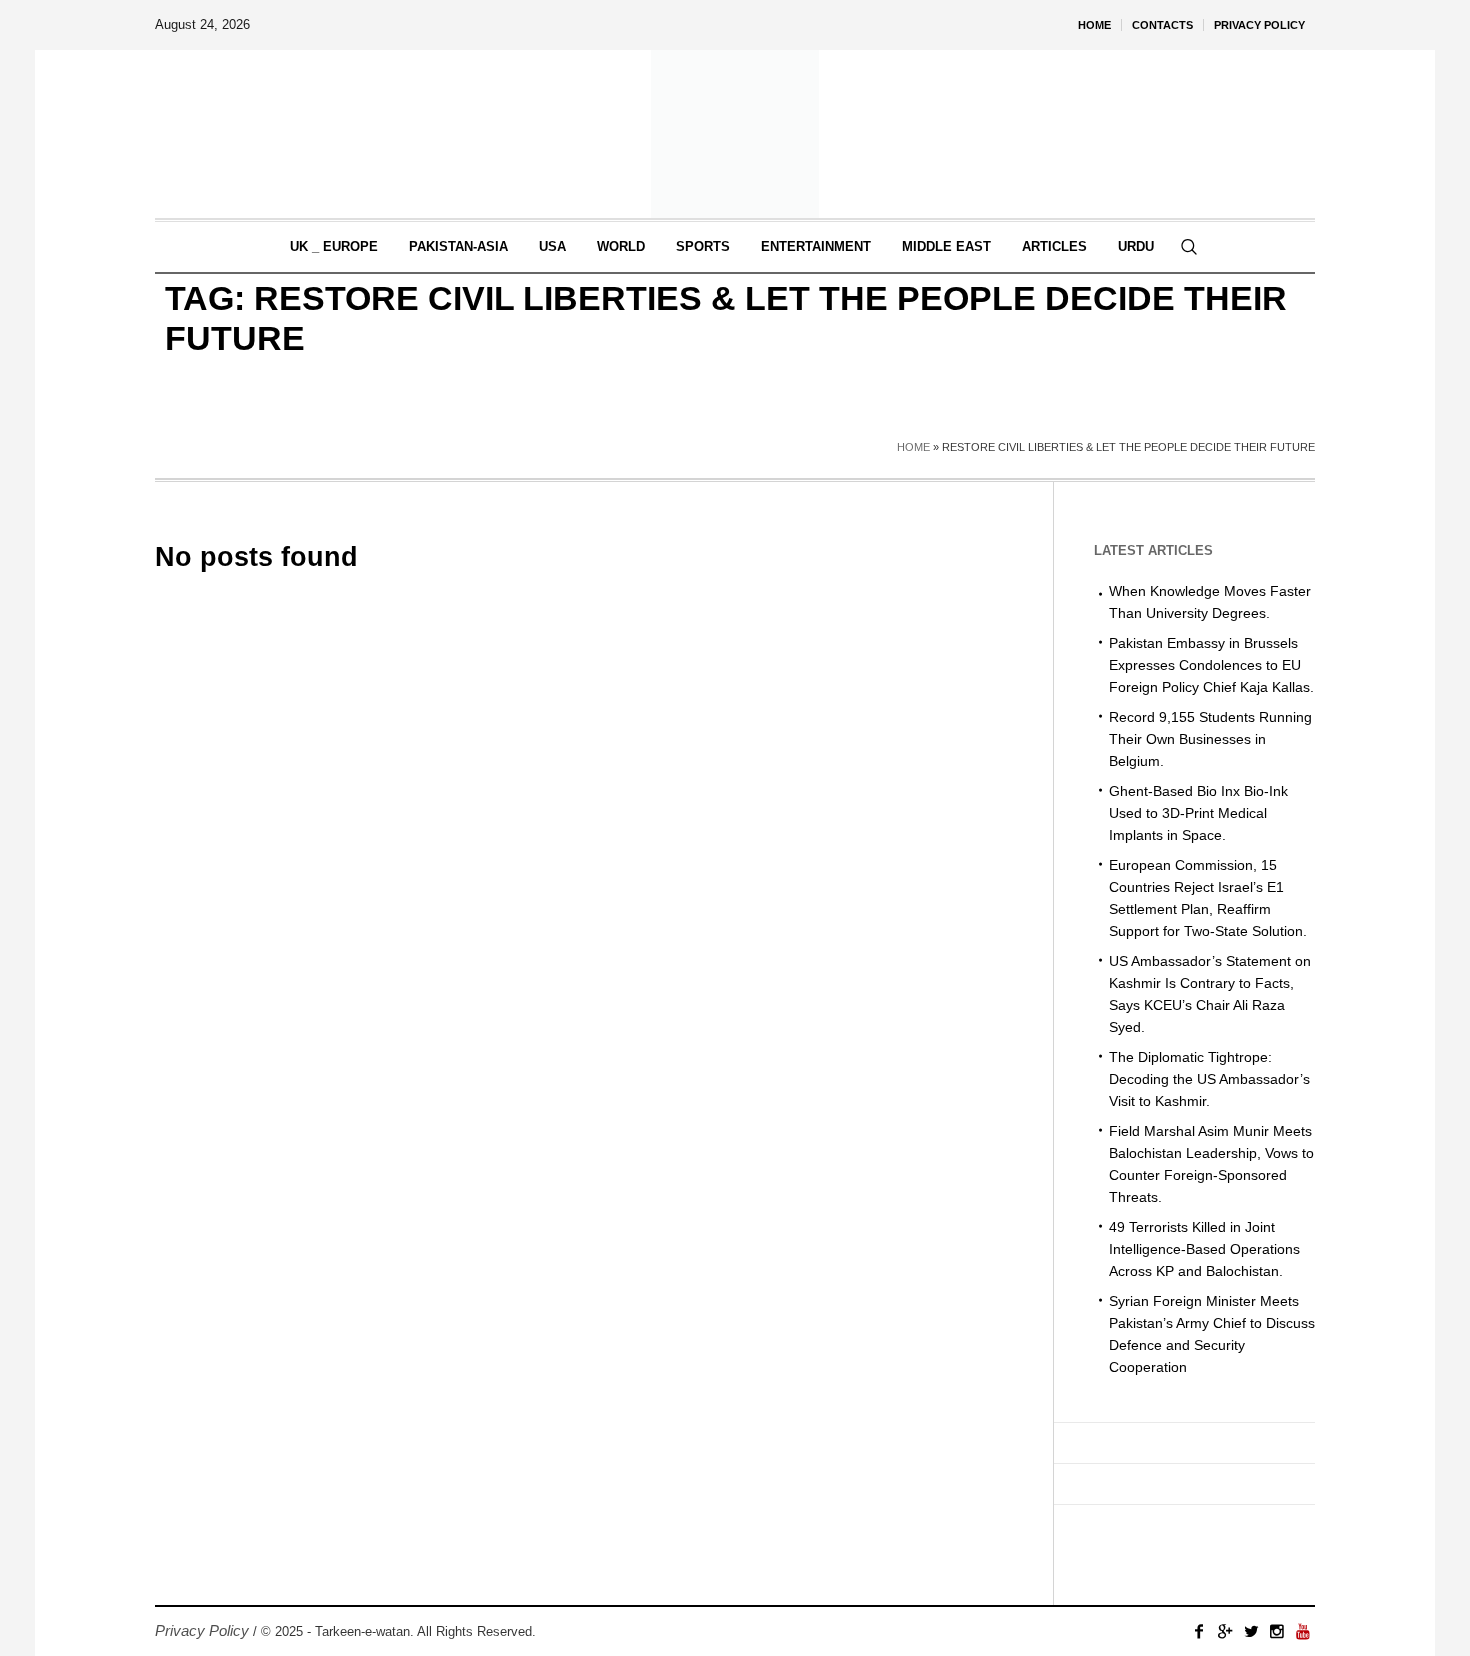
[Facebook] (1199, 1631)
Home (913, 447)
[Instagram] (1277, 1631)
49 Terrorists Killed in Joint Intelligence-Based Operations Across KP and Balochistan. (1204, 1249)
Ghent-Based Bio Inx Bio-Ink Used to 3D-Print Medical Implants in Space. (1198, 813)
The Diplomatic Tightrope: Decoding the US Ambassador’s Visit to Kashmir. (1209, 1079)
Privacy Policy (202, 1630)
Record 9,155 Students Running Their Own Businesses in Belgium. (1210, 739)
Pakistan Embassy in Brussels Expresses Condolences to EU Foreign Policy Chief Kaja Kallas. (1211, 665)
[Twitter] (1251, 1631)
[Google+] (1225, 1631)
